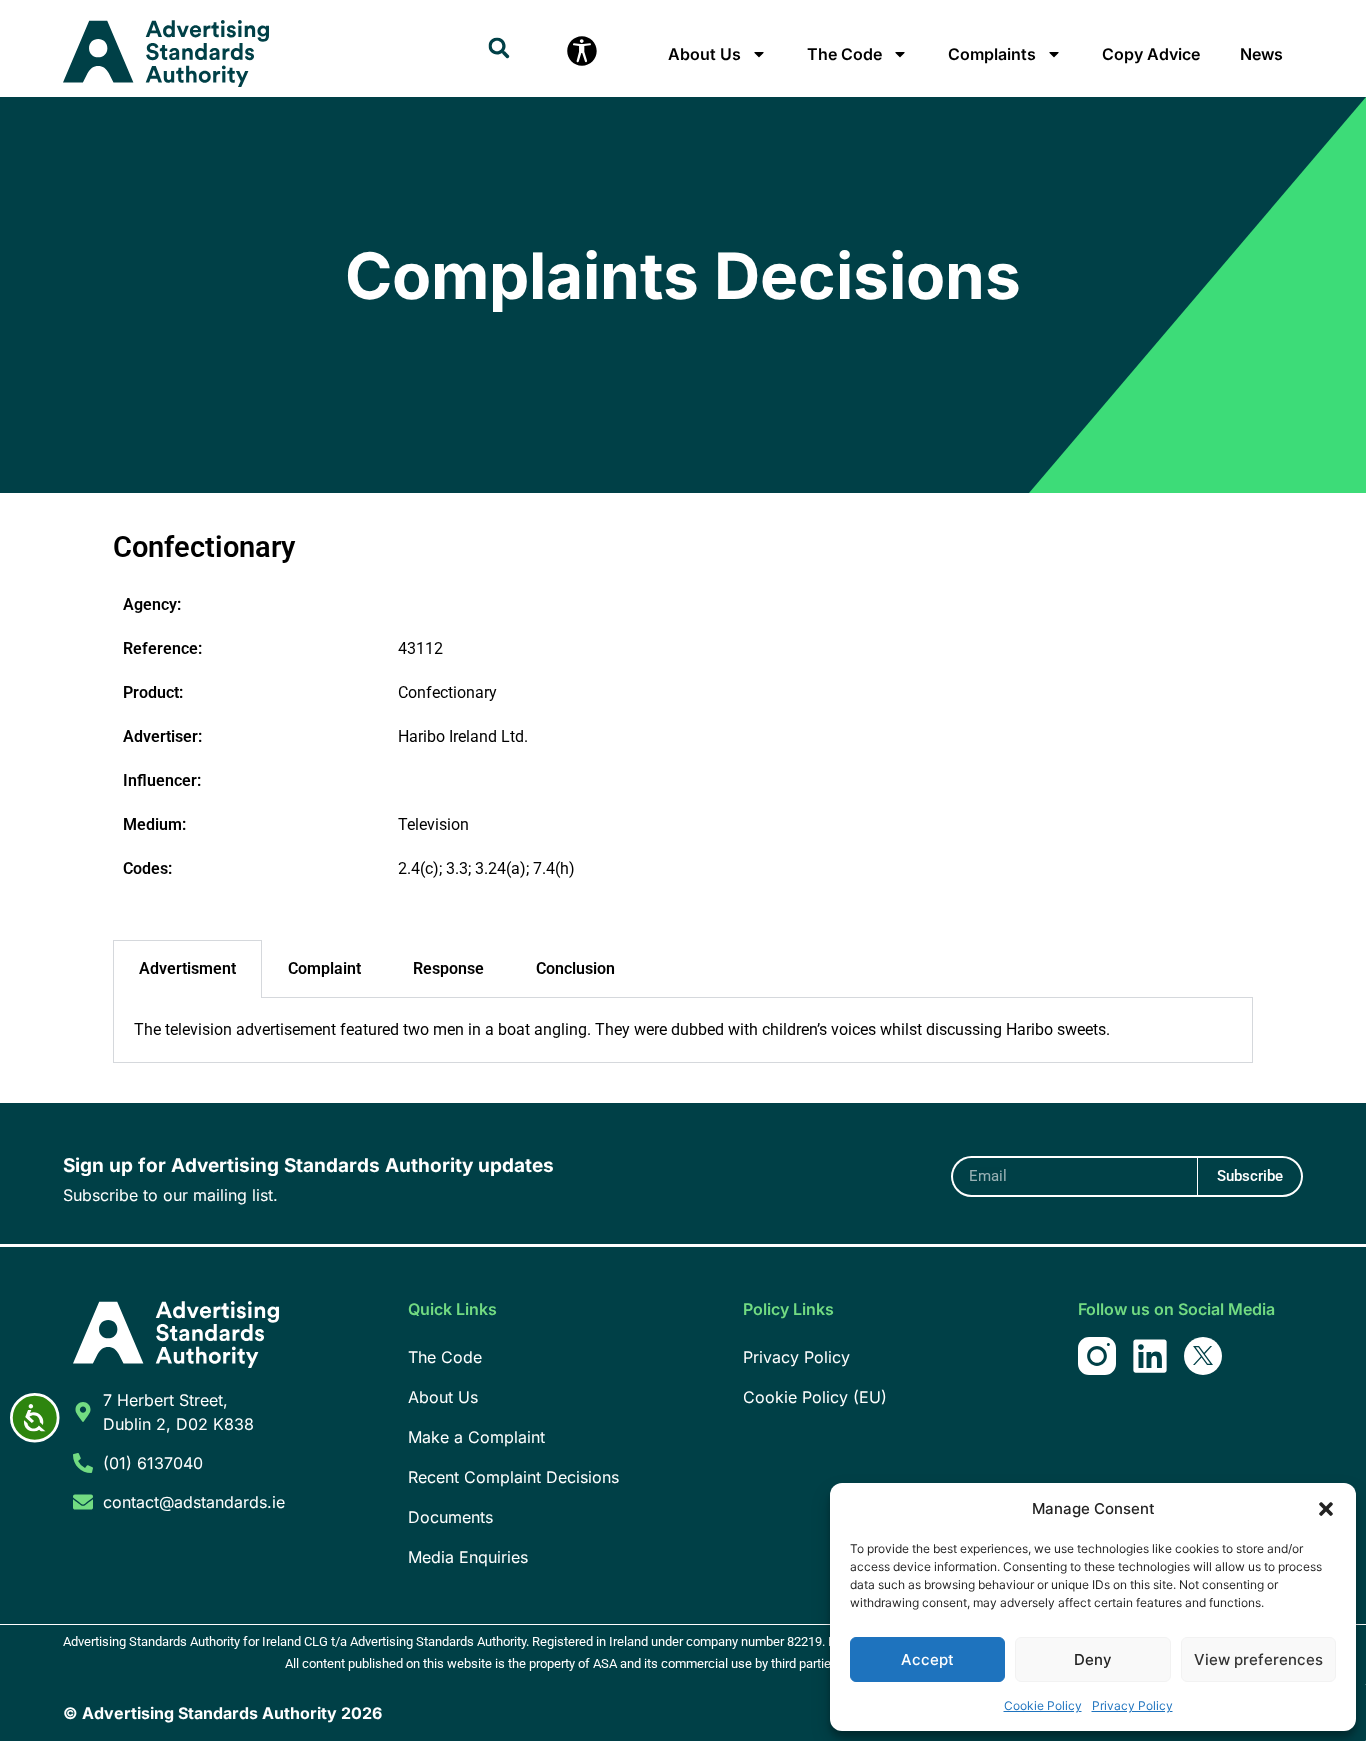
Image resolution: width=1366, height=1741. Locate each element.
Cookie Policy (1043, 1705)
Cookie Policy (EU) (815, 1397)
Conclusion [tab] (575, 968)
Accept (927, 1659)
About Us (704, 54)
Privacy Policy (1132, 1705)
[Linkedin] (1150, 1356)
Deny (1093, 1659)
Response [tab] (448, 968)
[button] (1326, 1509)
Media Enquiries (468, 1557)
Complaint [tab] (324, 968)
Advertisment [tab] (187, 968)
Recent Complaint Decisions (513, 1477)
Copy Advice (1151, 54)
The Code (844, 54)
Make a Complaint (476, 1437)
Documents (450, 1517)
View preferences (1258, 1659)
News (1261, 54)
